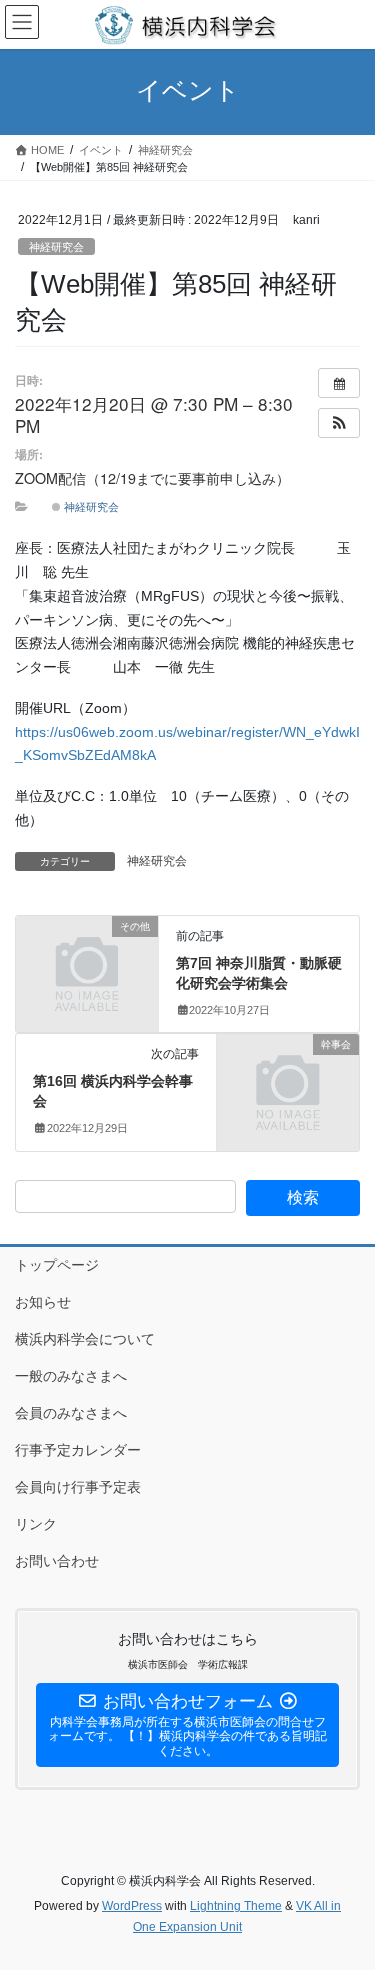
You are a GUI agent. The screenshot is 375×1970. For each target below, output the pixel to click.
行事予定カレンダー (78, 1450)
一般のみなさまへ (71, 1376)
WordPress (132, 1906)
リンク (36, 1524)
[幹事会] (288, 1077)
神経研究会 (56, 247)
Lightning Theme (236, 1906)
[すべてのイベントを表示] (339, 383)
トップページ (57, 1265)
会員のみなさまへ (71, 1413)
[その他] (87, 959)
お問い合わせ (57, 1561)
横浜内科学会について (85, 1339)
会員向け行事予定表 (78, 1487)
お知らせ (43, 1302)
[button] (339, 423)
